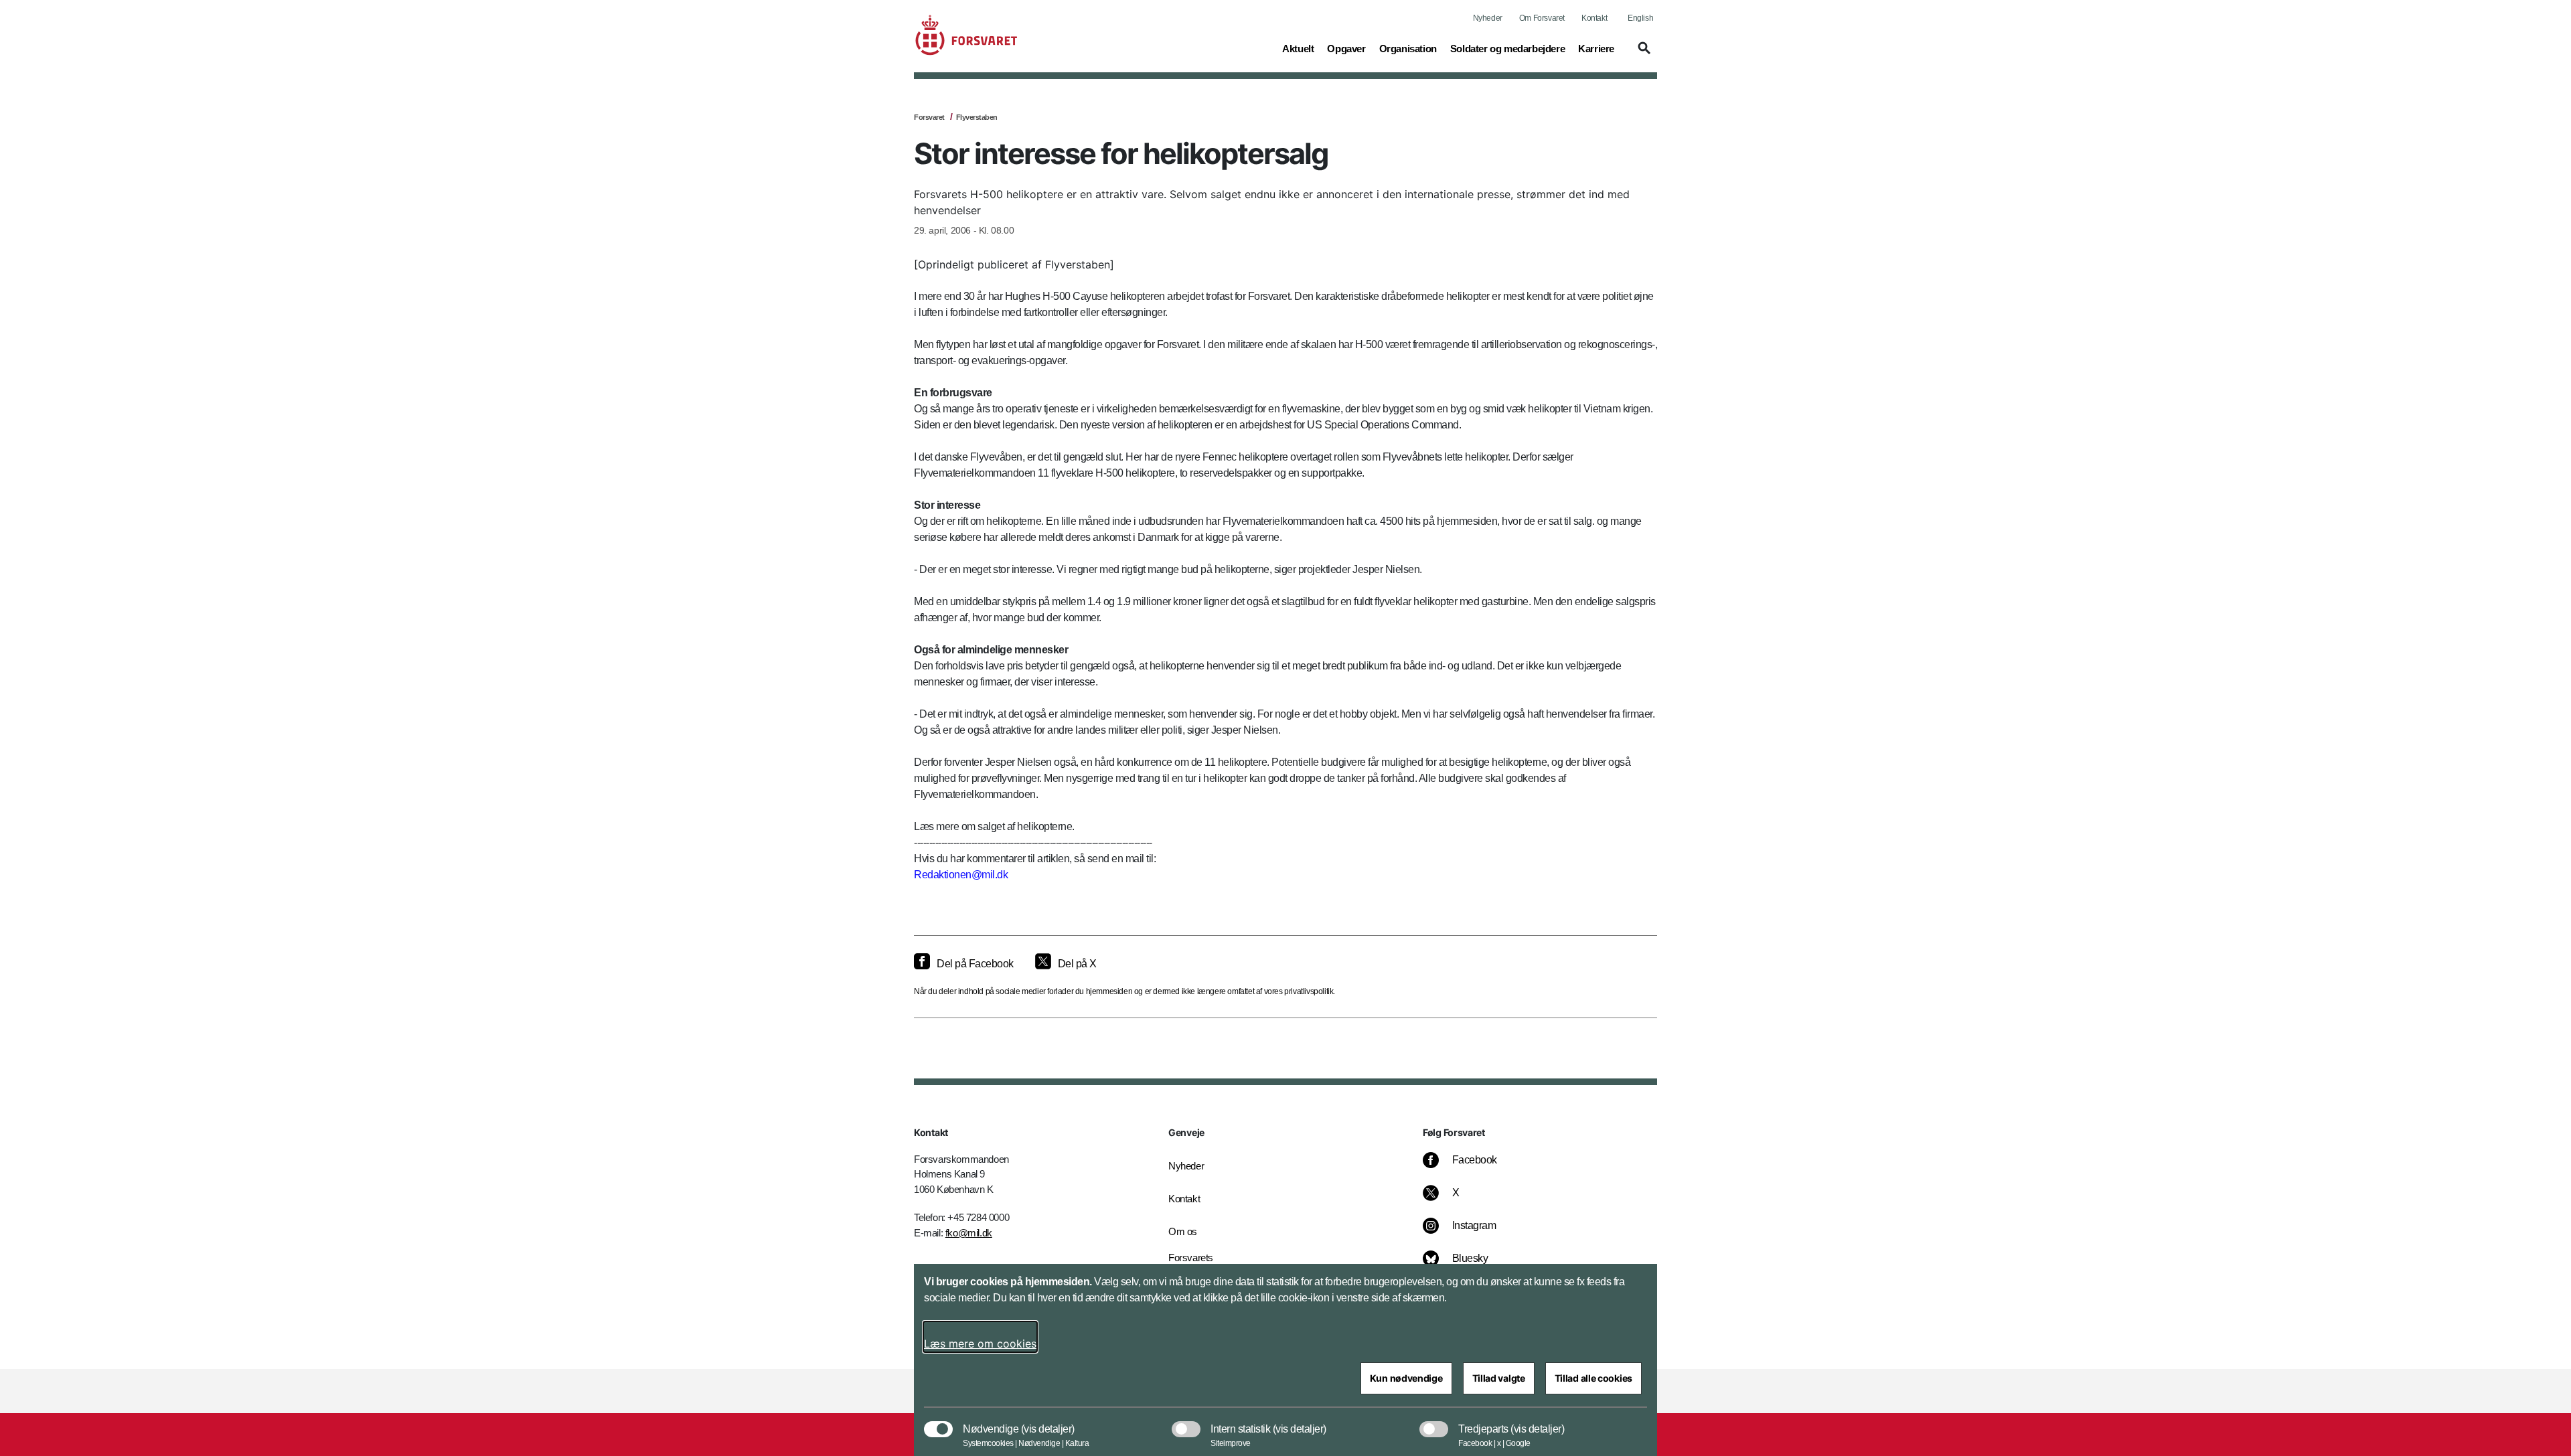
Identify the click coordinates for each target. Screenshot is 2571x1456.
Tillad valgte (1499, 1378)
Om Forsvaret (1542, 18)
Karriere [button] (1596, 48)
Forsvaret (929, 117)
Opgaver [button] (1346, 48)
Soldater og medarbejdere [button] (1507, 48)
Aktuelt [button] (1298, 48)
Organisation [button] (1408, 48)
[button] (1642, 54)
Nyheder (1488, 18)
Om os (1183, 1231)
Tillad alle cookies (1593, 1378)
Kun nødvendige (1406, 1378)
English (1640, 18)
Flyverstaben (977, 117)
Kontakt (1594, 18)
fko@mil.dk (969, 1233)
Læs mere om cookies (980, 1344)
